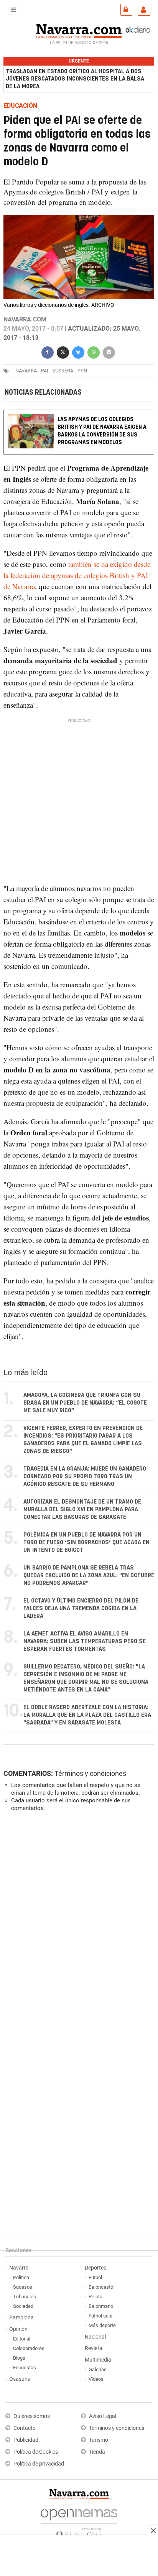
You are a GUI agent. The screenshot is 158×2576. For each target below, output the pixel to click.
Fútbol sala (100, 2316)
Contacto (25, 2428)
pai (45, 371)
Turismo (99, 2440)
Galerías (98, 2369)
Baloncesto (101, 2287)
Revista (94, 2348)
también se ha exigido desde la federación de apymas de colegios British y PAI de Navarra (77, 575)
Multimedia (98, 2360)
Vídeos (96, 2379)
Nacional (95, 2337)
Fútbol (95, 2277)
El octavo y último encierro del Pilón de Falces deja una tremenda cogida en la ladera (81, 1608)
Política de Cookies (36, 2452)
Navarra (19, 2268)
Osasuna (20, 2379)
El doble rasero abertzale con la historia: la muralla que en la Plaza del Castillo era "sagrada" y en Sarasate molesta (87, 1715)
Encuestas (25, 2368)
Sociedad (23, 2306)
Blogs (19, 2358)
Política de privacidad (39, 2464)
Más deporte (102, 2325)
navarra (26, 371)
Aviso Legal (103, 2416)
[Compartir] (48, 352)
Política (21, 2277)
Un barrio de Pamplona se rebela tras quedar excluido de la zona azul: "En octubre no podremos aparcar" (89, 1575)
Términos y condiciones (90, 1773)
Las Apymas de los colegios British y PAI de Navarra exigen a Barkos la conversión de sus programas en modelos (102, 431)
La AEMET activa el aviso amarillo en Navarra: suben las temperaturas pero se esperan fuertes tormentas (85, 1641)
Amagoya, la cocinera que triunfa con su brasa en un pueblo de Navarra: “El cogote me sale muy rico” (85, 1403)
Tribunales (25, 2297)
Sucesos (23, 2287)
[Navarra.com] (79, 30)
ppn (82, 371)
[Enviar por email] (109, 352)
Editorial (22, 2339)
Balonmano (101, 2306)
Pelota (95, 2297)
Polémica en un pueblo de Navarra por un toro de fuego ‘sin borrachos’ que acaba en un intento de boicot (86, 1542)
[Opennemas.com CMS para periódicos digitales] (79, 2521)
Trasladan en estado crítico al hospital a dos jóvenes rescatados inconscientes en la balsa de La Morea (75, 79)
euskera (63, 371)
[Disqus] (77, 1923)
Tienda (97, 2452)
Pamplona (21, 2318)
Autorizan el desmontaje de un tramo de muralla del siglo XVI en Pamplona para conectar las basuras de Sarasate (82, 1510)
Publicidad (26, 2440)
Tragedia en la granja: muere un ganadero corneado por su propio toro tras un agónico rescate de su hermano (85, 1477)
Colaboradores (29, 2348)
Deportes (95, 2268)
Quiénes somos (32, 2416)
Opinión (18, 2329)
